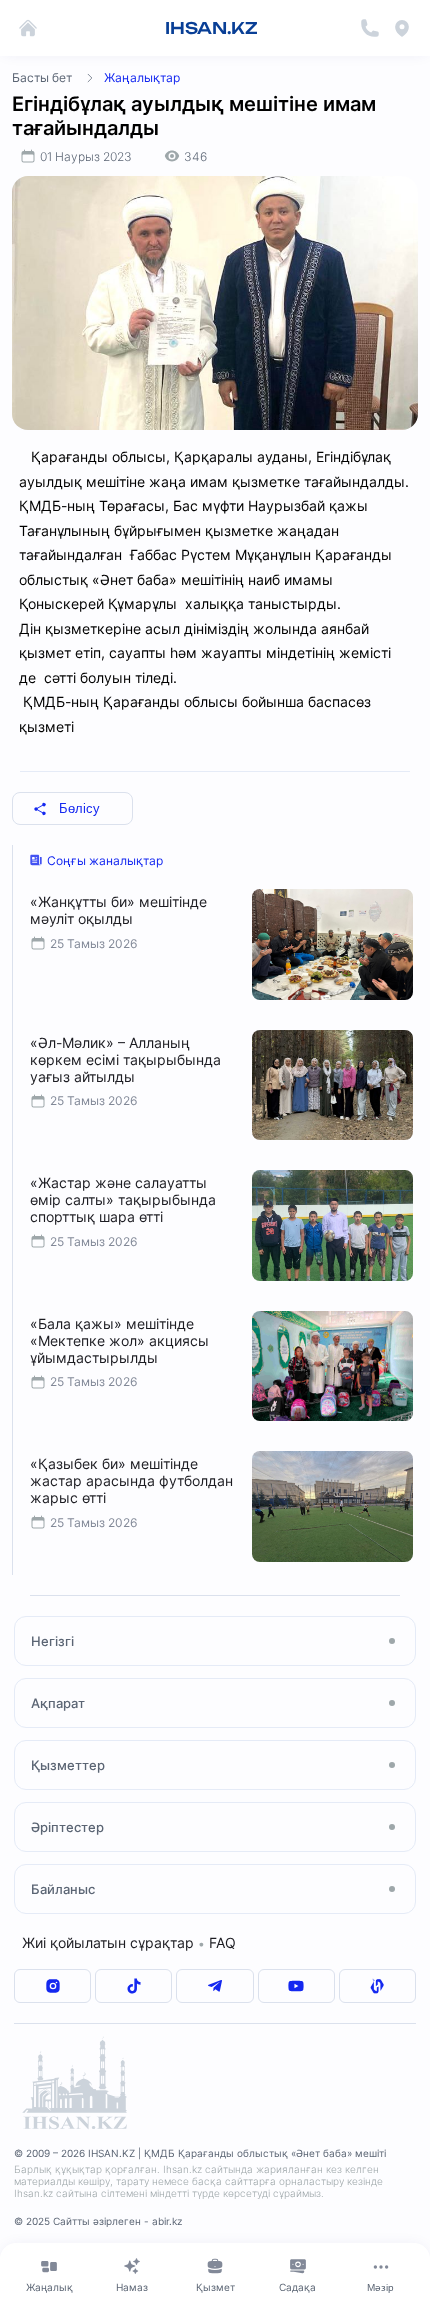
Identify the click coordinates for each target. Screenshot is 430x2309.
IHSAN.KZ (211, 28)
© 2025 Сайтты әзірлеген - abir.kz (98, 2221)
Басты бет (42, 77)
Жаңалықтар (142, 77)
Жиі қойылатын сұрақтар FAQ (129, 1942)
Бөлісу (79, 808)
